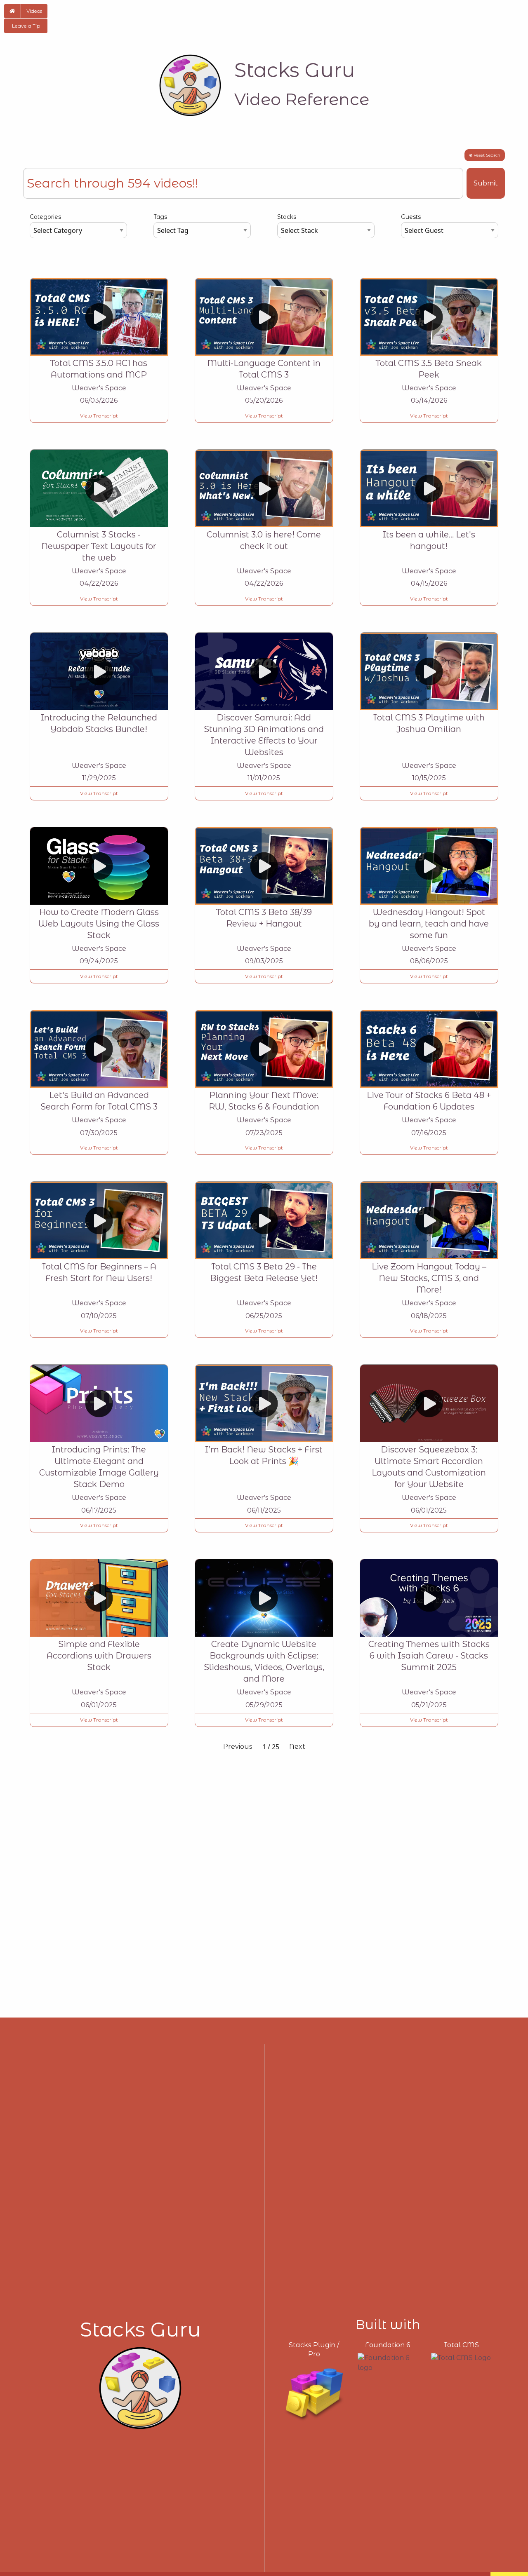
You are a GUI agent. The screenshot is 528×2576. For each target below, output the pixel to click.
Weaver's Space (99, 388)
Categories (45, 217)
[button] (12, 11)
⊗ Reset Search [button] (485, 155)
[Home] (190, 85)
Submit (486, 183)
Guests (411, 217)
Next (297, 1747)
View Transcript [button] (99, 416)
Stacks (287, 217)
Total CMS (461, 2345)
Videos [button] (34, 11)
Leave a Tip (26, 26)
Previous (238, 1747)
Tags (160, 217)
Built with (388, 2325)
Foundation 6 (388, 2345)
